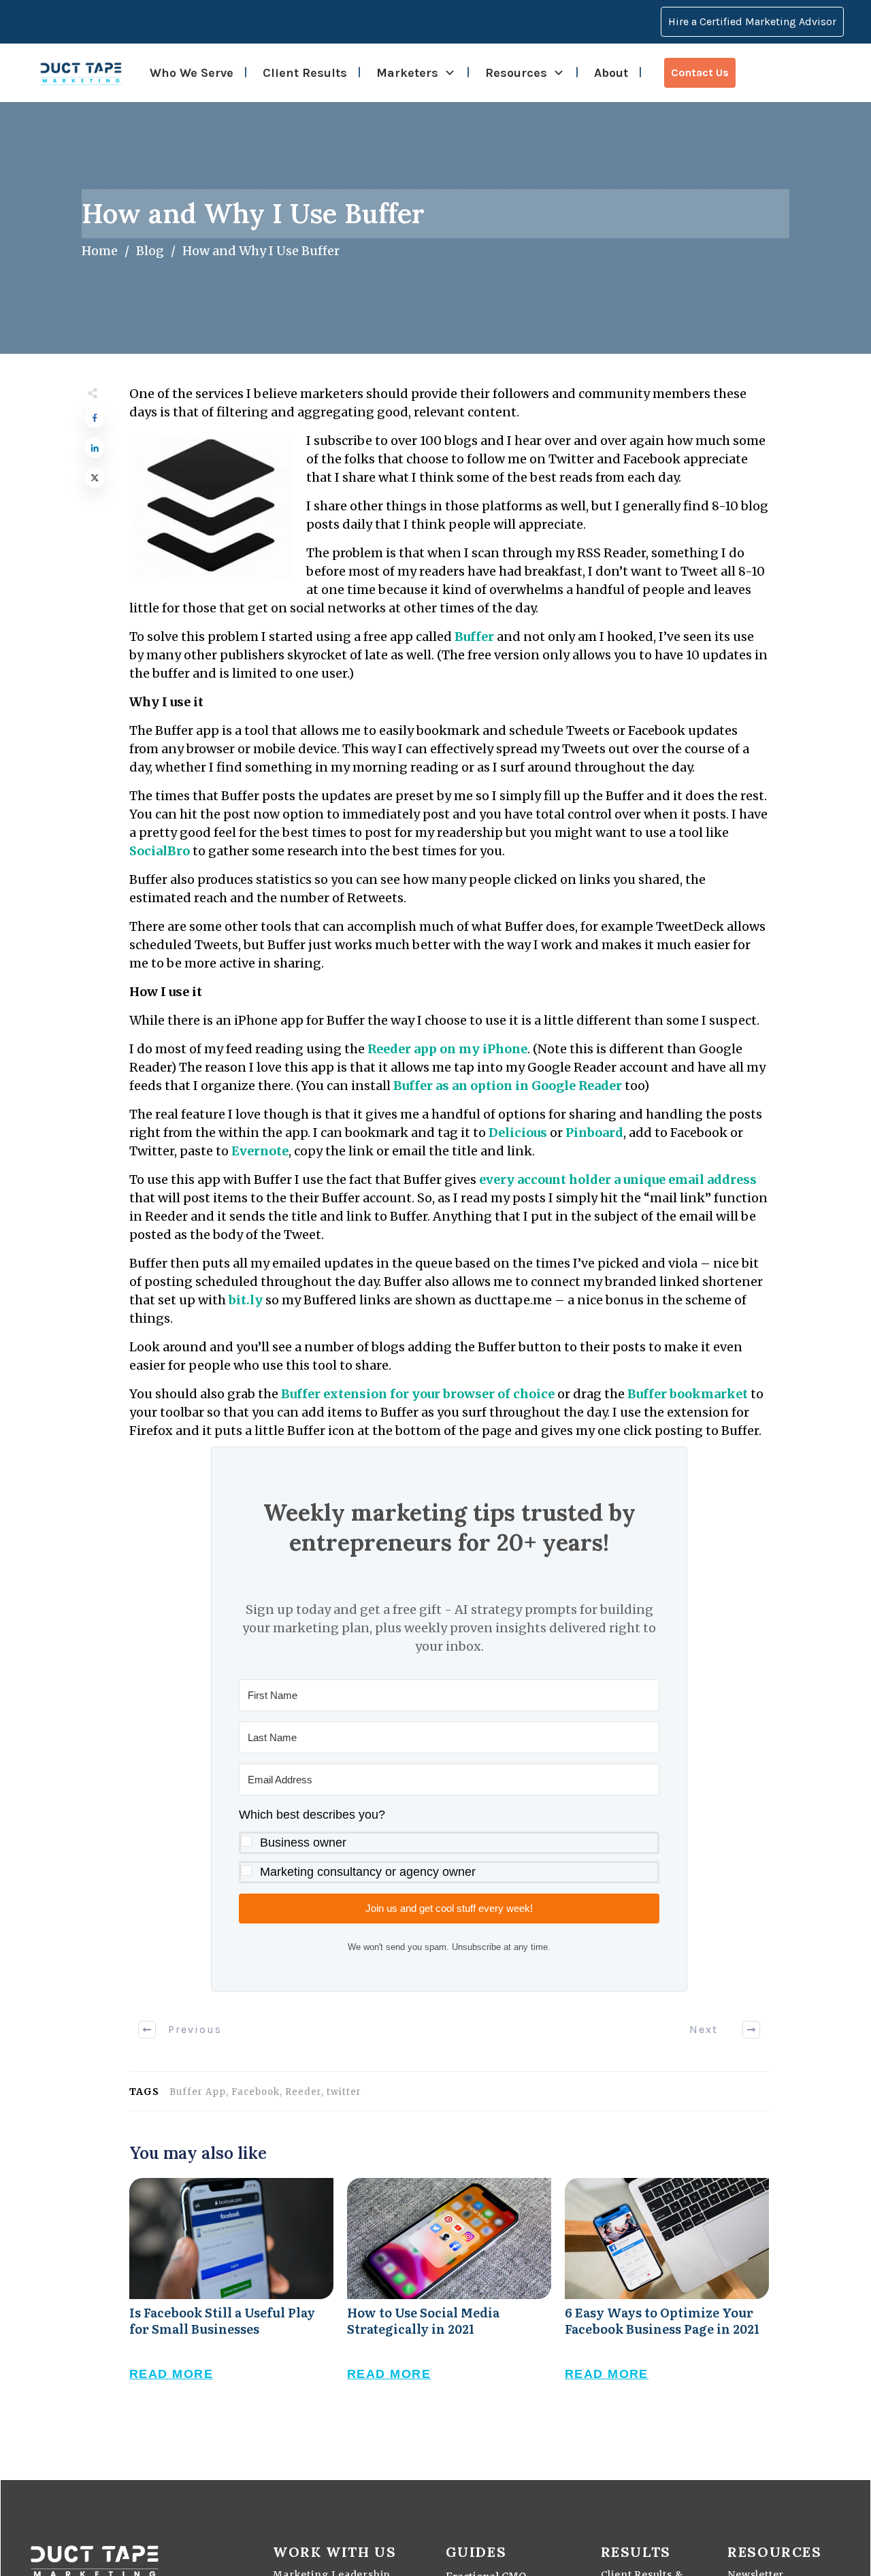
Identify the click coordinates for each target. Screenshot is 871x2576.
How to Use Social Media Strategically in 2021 (449, 2294)
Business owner (303, 1843)
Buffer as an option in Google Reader (508, 1086)
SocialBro (160, 851)
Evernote (260, 1151)
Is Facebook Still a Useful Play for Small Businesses (231, 2294)
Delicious (518, 1133)
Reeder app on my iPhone (447, 1049)
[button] (449, 1844)
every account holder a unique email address (618, 1179)
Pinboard (594, 1133)
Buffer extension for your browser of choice (418, 1394)
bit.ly (246, 1300)
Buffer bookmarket (688, 1394)
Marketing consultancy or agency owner (368, 1872)
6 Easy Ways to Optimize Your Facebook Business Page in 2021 (667, 2294)
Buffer (474, 637)
